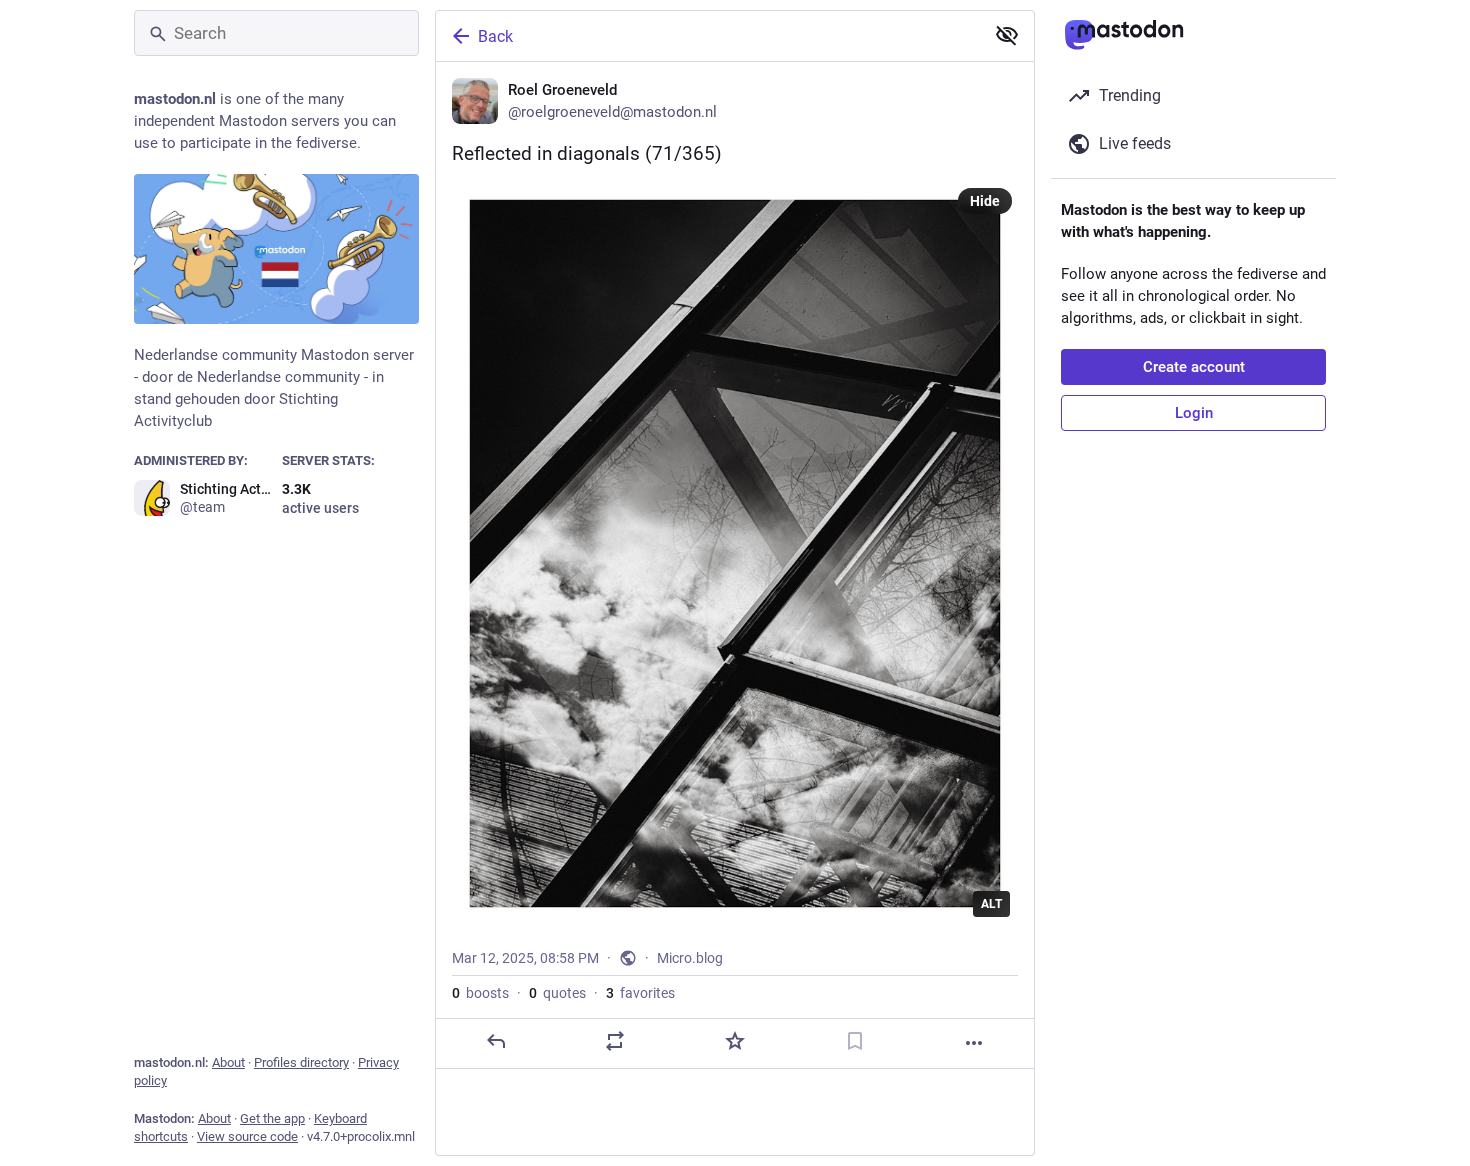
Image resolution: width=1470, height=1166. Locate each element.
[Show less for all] (1007, 35)
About (228, 1062)
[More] (974, 1043)
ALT (991, 904)
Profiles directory (301, 1062)
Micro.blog (690, 958)
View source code (247, 1136)
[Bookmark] (855, 1041)
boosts (480, 993)
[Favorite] (735, 1041)
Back (495, 36)
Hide (985, 201)
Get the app (272, 1118)
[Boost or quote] (615, 1041)
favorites (640, 993)
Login (1194, 413)
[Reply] (496, 1041)
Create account (1194, 367)
